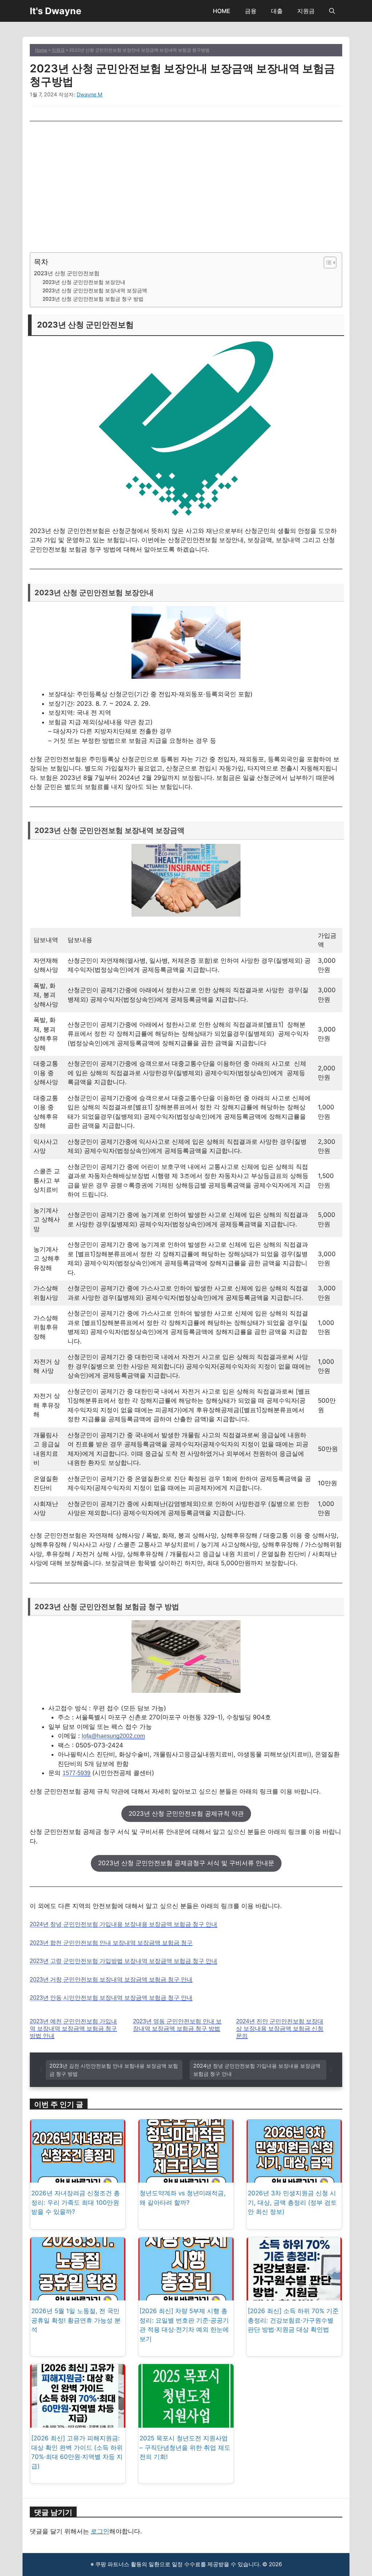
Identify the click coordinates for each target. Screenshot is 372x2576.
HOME (222, 11)
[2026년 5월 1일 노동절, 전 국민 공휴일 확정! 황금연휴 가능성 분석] (78, 2296)
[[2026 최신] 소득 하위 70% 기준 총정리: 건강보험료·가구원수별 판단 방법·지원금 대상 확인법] (294, 2296)
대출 (277, 11)
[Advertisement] (186, 187)
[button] (332, 11)
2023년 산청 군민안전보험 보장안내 (84, 282)
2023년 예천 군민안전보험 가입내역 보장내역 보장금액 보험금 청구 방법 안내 (73, 2029)
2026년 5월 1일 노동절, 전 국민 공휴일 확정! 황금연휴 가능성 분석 (76, 2320)
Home (41, 50)
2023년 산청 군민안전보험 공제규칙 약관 (186, 1814)
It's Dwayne (56, 11)
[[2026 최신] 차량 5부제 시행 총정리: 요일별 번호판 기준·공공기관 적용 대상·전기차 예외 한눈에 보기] (186, 2296)
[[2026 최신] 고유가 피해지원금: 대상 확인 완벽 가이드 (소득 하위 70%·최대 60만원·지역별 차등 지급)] (78, 2423)
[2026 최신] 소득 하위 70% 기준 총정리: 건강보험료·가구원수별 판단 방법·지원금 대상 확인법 (293, 2320)
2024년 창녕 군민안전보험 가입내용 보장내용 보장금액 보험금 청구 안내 (124, 1924)
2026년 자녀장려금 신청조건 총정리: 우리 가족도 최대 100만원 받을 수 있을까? (76, 2202)
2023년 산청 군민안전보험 (67, 273)
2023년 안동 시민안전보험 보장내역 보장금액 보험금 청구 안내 (111, 1998)
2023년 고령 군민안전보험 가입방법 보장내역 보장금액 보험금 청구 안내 (124, 1961)
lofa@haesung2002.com (113, 1736)
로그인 (100, 2531)
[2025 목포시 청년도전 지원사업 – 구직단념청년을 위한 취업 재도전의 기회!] (186, 2423)
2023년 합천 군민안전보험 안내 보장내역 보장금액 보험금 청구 (111, 1943)
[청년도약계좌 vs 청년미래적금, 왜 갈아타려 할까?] (186, 2178)
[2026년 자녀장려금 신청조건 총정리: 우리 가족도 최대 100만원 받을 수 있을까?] (78, 2178)
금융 (251, 11)
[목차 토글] (326, 263)
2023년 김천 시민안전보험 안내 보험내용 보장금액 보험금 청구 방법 (114, 2070)
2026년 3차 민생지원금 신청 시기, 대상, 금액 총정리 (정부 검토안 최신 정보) (292, 2202)
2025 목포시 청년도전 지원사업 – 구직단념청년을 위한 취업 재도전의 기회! (185, 2447)
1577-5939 (76, 1773)
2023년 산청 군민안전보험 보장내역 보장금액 (95, 291)
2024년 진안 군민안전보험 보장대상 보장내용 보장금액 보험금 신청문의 (280, 2029)
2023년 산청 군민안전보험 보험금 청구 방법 (93, 299)
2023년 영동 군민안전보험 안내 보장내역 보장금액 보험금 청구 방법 (177, 2025)
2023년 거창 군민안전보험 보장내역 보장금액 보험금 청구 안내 (111, 1980)
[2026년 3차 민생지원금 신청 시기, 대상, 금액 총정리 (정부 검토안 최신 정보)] (294, 2178)
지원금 (306, 11)
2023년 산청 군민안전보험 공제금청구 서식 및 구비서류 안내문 (186, 1863)
